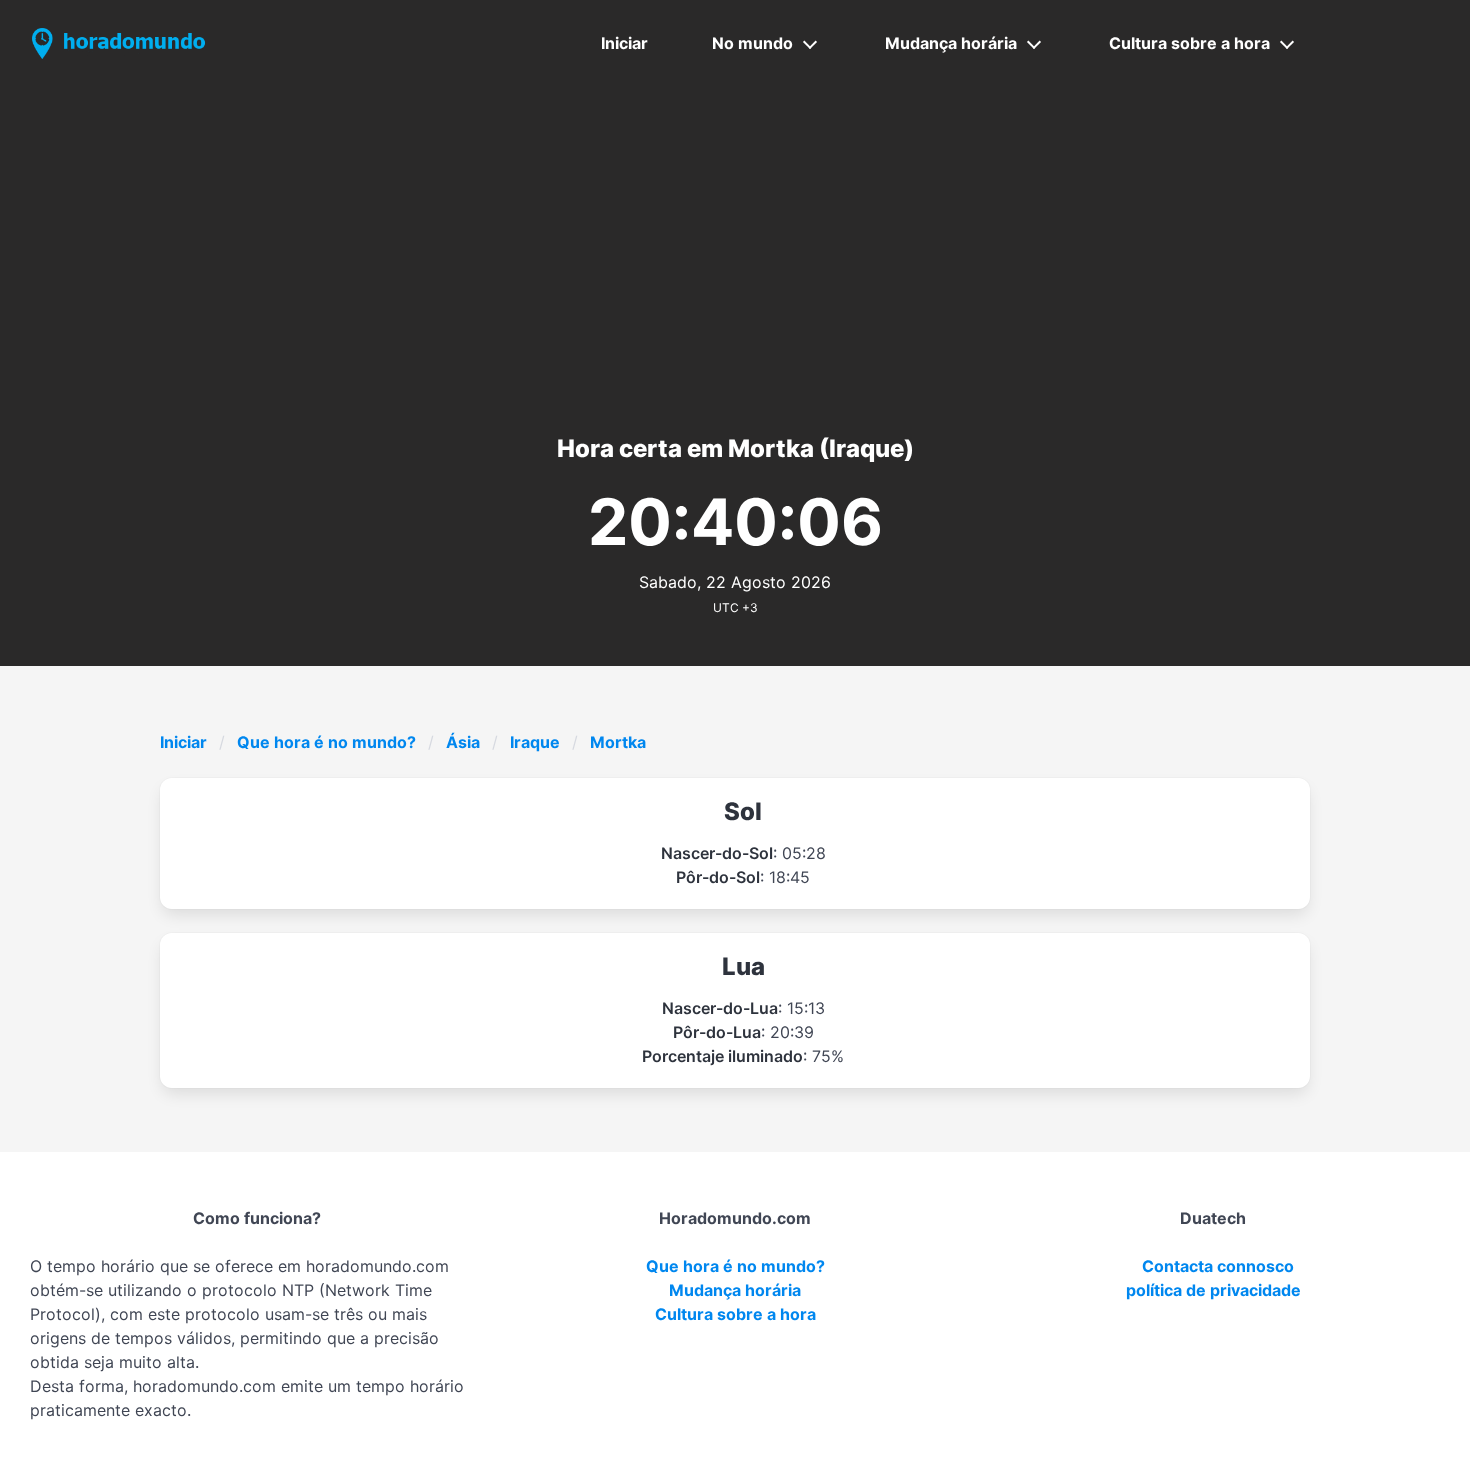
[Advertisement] (735, 237)
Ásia (463, 742)
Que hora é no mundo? (326, 742)
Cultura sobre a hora (1189, 43)
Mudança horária (951, 43)
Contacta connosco (1218, 1266)
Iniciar (624, 43)
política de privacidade (1213, 1290)
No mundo (752, 43)
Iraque (535, 742)
